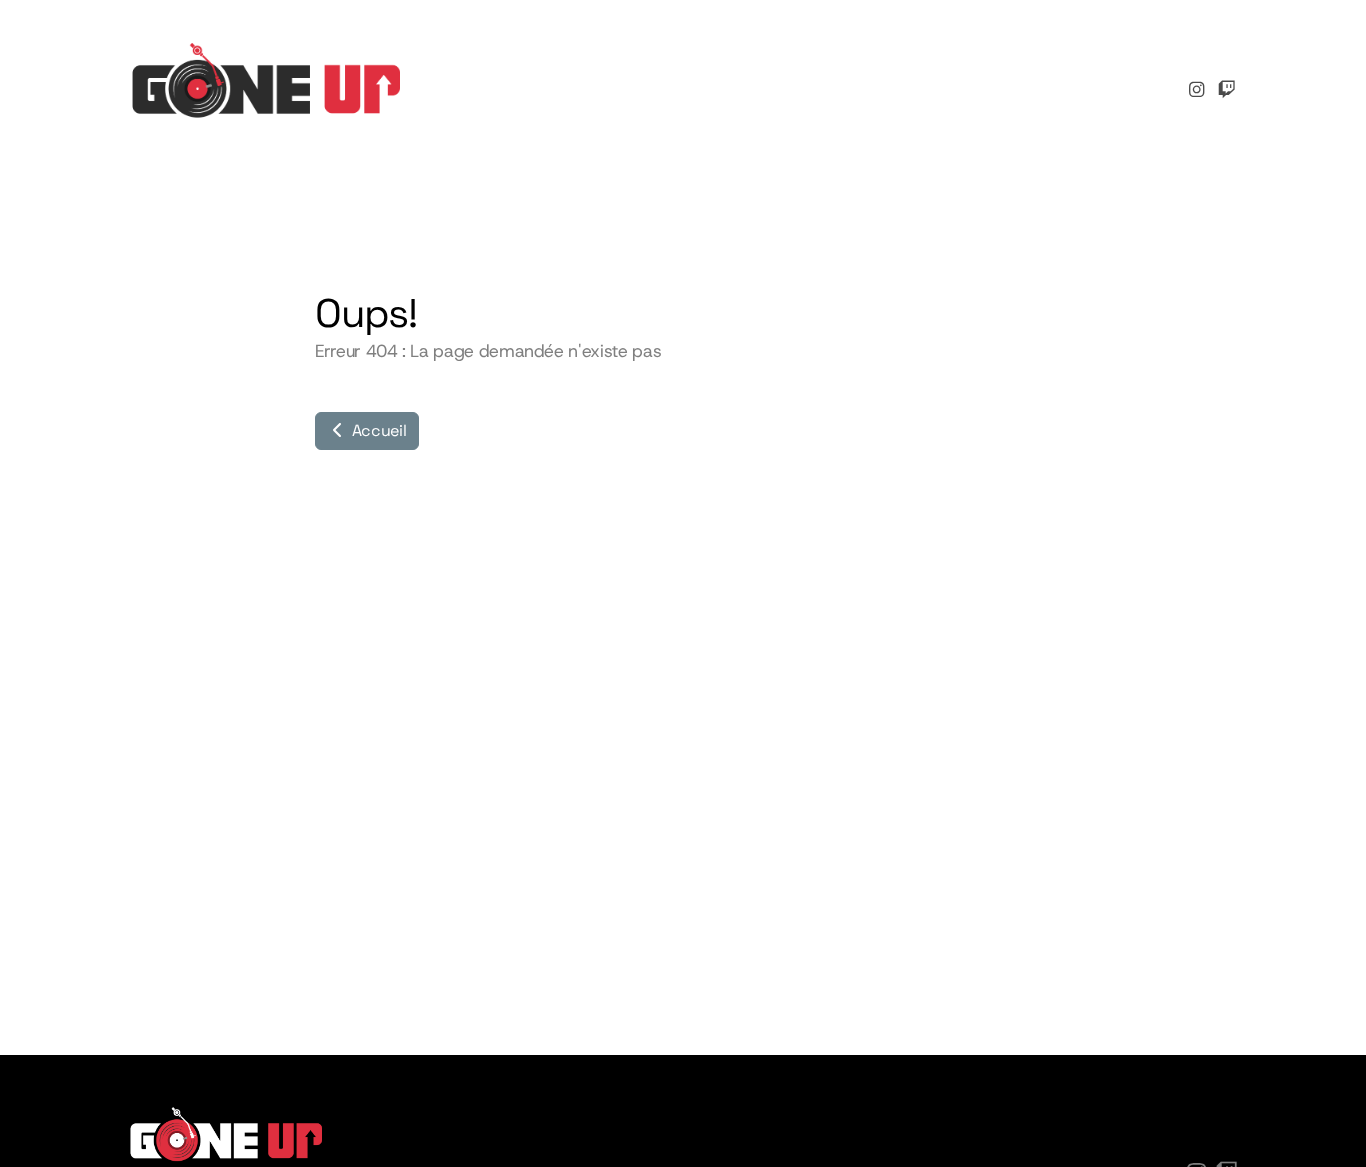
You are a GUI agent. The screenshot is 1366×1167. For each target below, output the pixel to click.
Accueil (377, 430)
